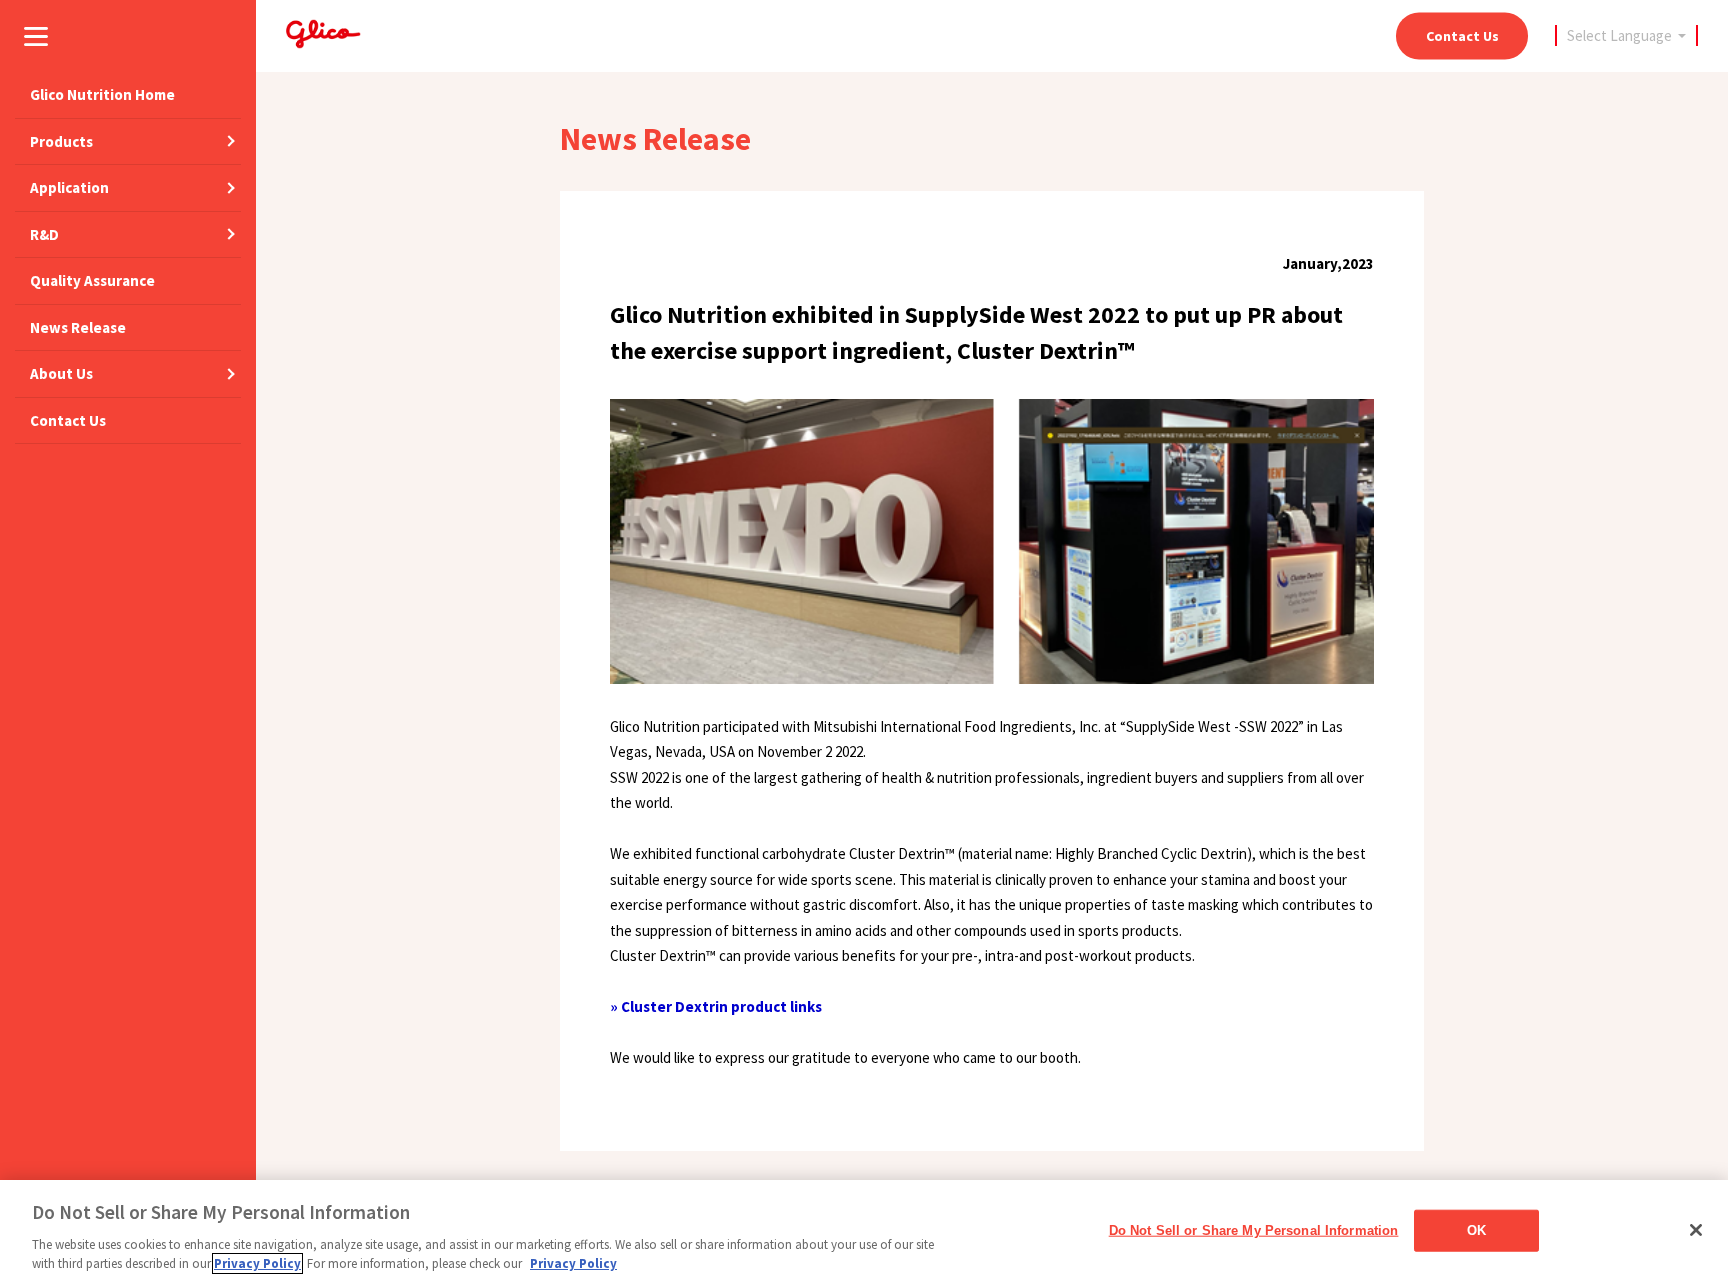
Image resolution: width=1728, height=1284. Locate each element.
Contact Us (1462, 35)
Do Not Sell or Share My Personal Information (1254, 1230)
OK (1476, 1230)
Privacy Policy (257, 1263)
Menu (36, 36)
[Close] (1696, 1230)
